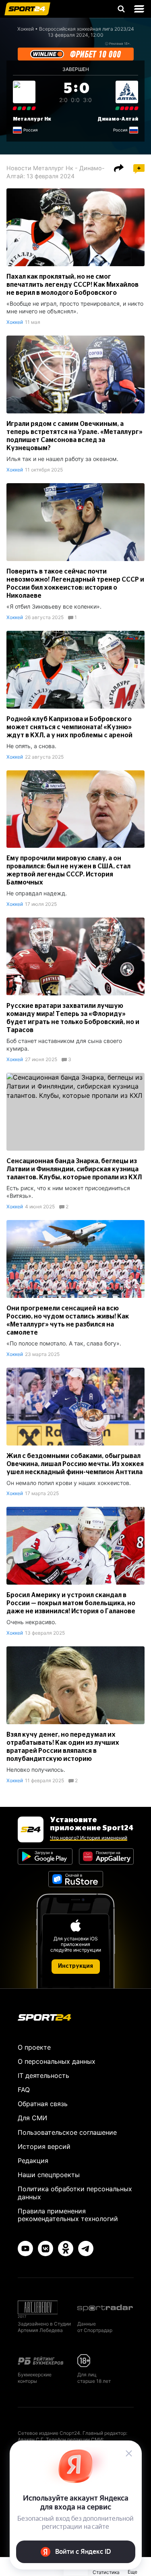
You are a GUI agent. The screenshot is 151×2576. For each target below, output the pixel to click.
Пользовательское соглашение (67, 2132)
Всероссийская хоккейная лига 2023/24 (87, 29)
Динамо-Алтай (118, 119)
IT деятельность (43, 2075)
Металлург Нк (32, 119)
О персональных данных (57, 2061)
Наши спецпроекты (49, 2175)
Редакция (33, 2161)
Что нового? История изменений (89, 1838)
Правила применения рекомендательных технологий (68, 2215)
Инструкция (75, 1966)
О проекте (34, 2047)
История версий (44, 2146)
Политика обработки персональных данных (75, 2193)
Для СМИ (32, 2118)
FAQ (24, 2090)
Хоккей (26, 29)
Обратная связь (43, 2104)
